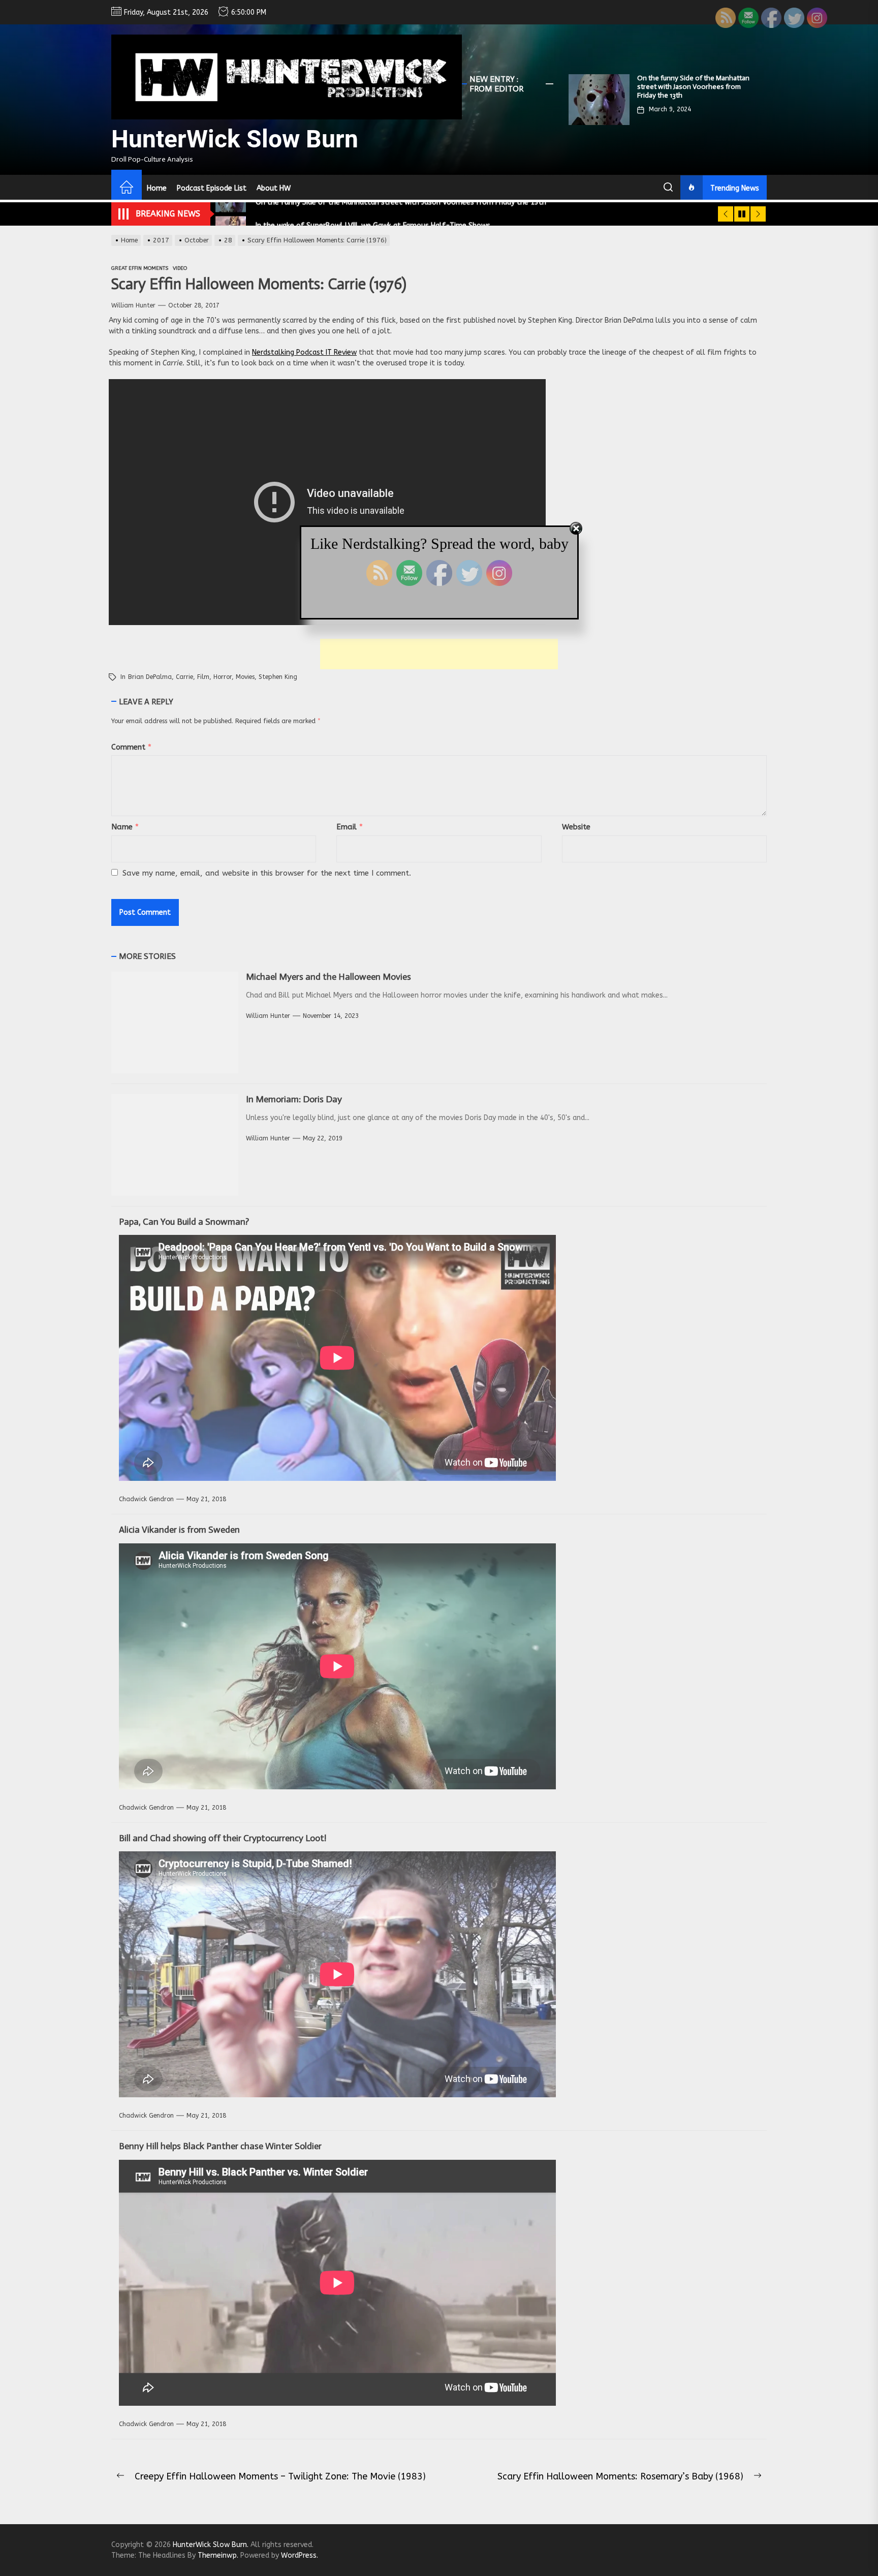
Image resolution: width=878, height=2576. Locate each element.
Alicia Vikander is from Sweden (179, 1530)
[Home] (127, 189)
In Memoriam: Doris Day (294, 1099)
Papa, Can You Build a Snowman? (184, 1222)
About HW (274, 188)
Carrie (184, 677)
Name (125, 827)
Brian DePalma (150, 677)
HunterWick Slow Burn (235, 139)
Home (157, 188)
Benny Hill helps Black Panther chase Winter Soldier (220, 2146)
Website (576, 827)
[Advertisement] (439, 654)
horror (223, 677)
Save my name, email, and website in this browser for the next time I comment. (267, 873)
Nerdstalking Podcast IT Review (304, 352)
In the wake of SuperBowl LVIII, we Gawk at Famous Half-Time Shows (690, 82)
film (203, 677)
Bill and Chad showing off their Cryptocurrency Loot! (223, 1838)
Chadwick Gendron (146, 1499)
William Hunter (133, 305)
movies (245, 677)
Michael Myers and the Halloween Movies (328, 977)
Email (350, 827)
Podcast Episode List (212, 188)
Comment (131, 747)
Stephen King (278, 677)
